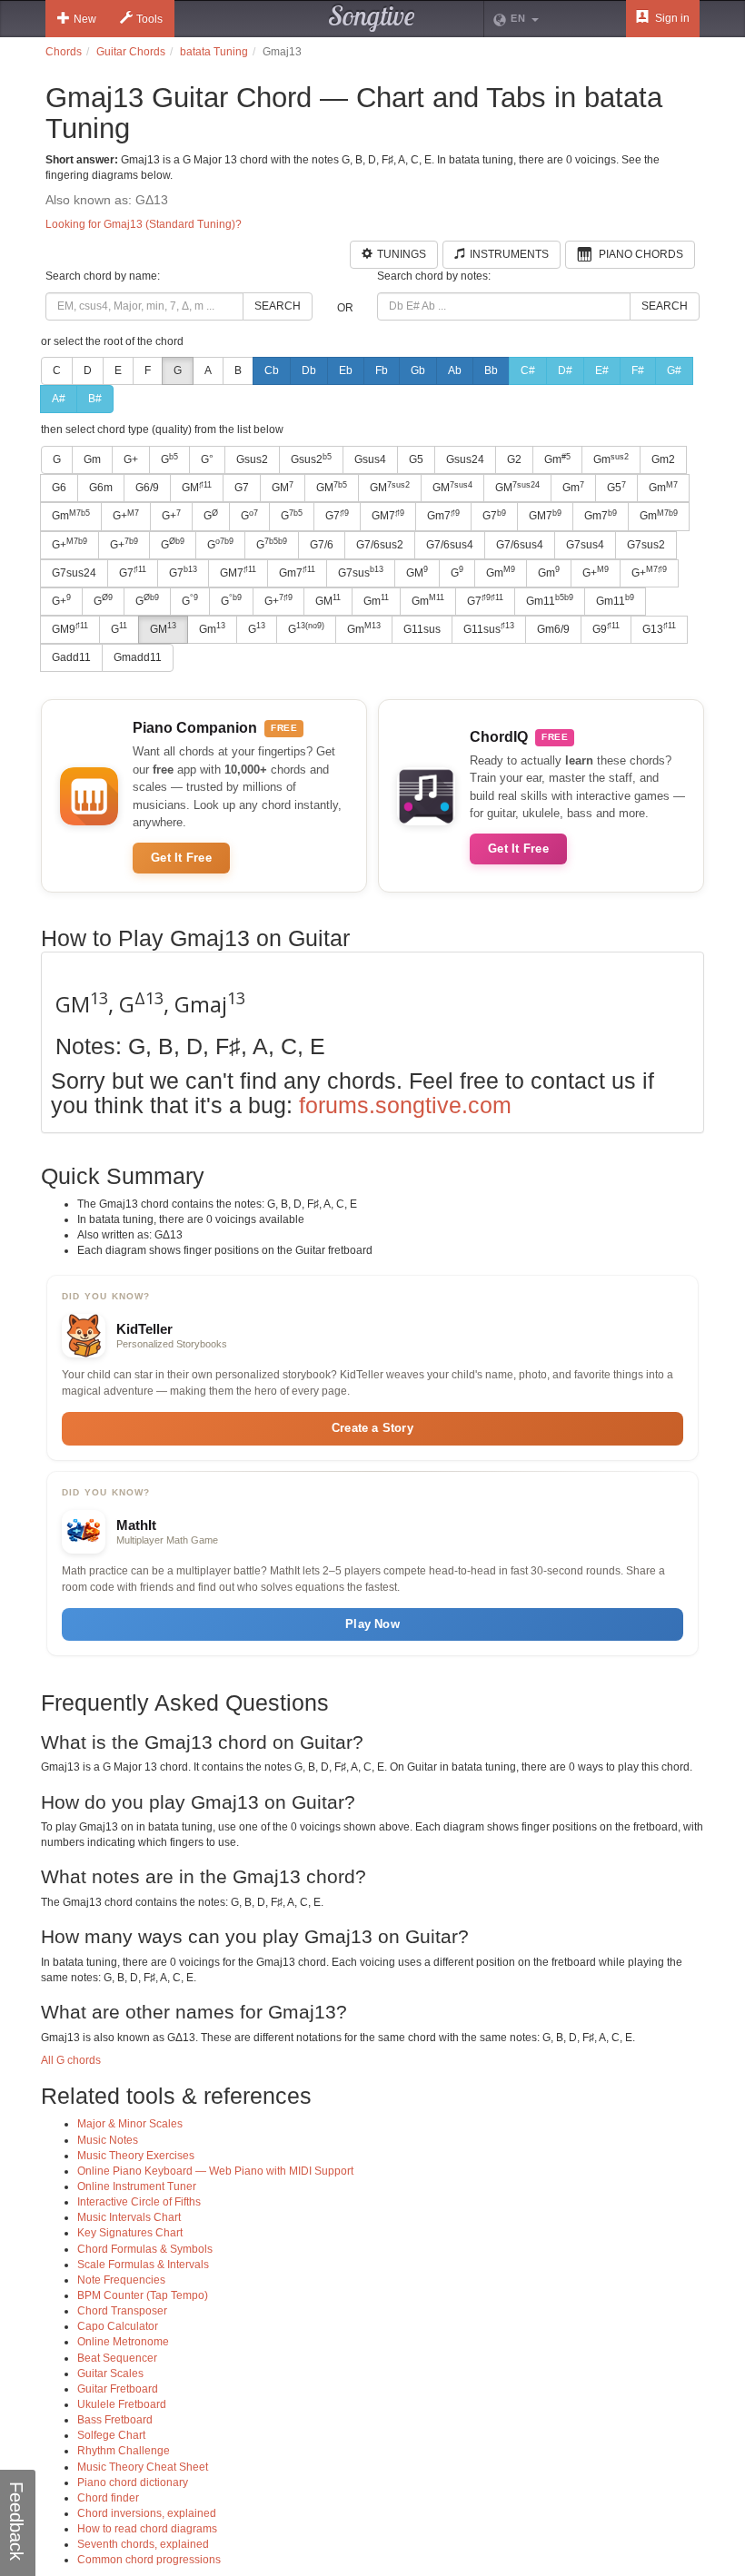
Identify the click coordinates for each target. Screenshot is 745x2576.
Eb (346, 370)
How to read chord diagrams (147, 2529)
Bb (491, 370)
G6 (59, 488)
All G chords (71, 2060)
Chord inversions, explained (147, 2513)
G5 (416, 459)
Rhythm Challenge (124, 2451)
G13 (659, 628)
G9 (606, 628)
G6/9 (147, 488)
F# (638, 370)
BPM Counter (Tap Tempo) (143, 2295)
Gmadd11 (138, 657)
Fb (382, 370)
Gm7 (443, 516)
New (85, 19)
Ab (455, 370)
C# (528, 370)
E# (602, 370)
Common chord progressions (149, 2560)
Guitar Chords (131, 52)
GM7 (388, 516)
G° (207, 459)
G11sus (422, 629)
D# (565, 370)
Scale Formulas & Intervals (143, 2265)
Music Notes (108, 2140)
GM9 (70, 628)
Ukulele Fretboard (122, 2404)
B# (95, 399)
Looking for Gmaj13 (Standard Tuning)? (144, 224)
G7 (242, 488)
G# (674, 370)
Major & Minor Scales (130, 2124)
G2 (514, 459)
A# (59, 399)
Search (278, 306)
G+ (131, 459)
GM (197, 488)
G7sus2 (646, 545)
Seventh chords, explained (143, 2544)
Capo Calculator (118, 2326)
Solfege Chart (111, 2435)
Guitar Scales (110, 2374)
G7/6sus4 (450, 545)
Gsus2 (252, 459)
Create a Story (372, 1428)
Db (309, 370)
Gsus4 (370, 459)
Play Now (372, 1624)
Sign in (671, 18)
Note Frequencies (121, 2280)
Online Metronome (123, 2342)
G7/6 (322, 545)
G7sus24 (74, 573)
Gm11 (550, 600)
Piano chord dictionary (133, 2482)
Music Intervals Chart (129, 2217)
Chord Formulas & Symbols (145, 2249)
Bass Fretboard (115, 2420)
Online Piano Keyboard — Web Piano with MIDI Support (215, 2171)
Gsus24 (465, 459)
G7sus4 (585, 545)
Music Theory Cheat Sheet (143, 2467)
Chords (64, 52)
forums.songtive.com (405, 1105)
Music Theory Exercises (136, 2156)
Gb (418, 370)
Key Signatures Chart (130, 2233)
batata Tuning (214, 52)
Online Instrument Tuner (137, 2186)
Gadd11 (71, 657)
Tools (149, 19)
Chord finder (108, 2498)
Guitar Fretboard (118, 2389)
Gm (92, 459)
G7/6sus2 (380, 545)
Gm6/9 (553, 629)
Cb (272, 370)
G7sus (361, 572)
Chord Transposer (122, 2311)
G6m (101, 488)
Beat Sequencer (117, 2358)
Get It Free (181, 858)
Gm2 (663, 459)
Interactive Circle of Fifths (139, 2202)
